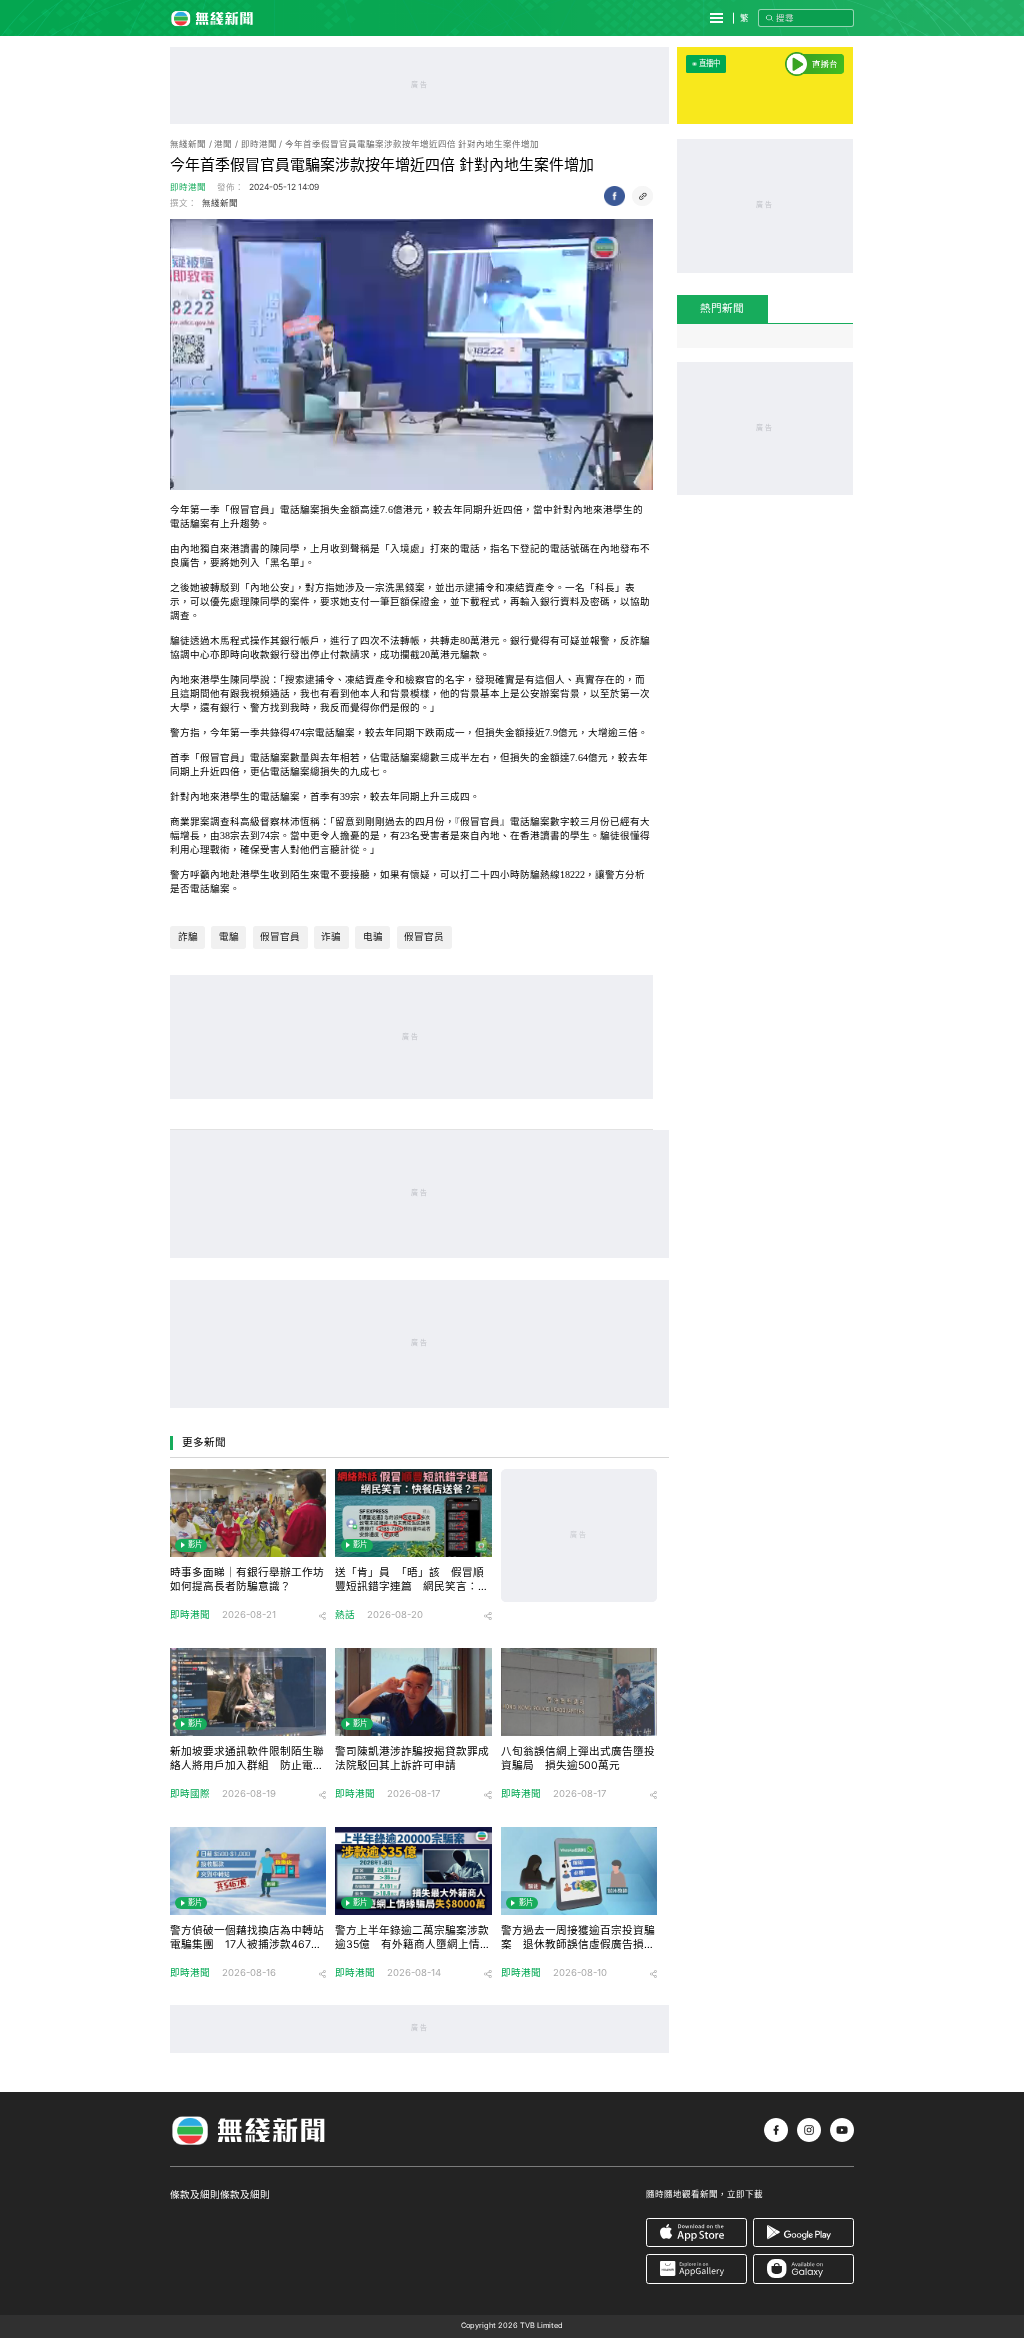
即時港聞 (259, 144)
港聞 (223, 144)
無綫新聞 (188, 144)
